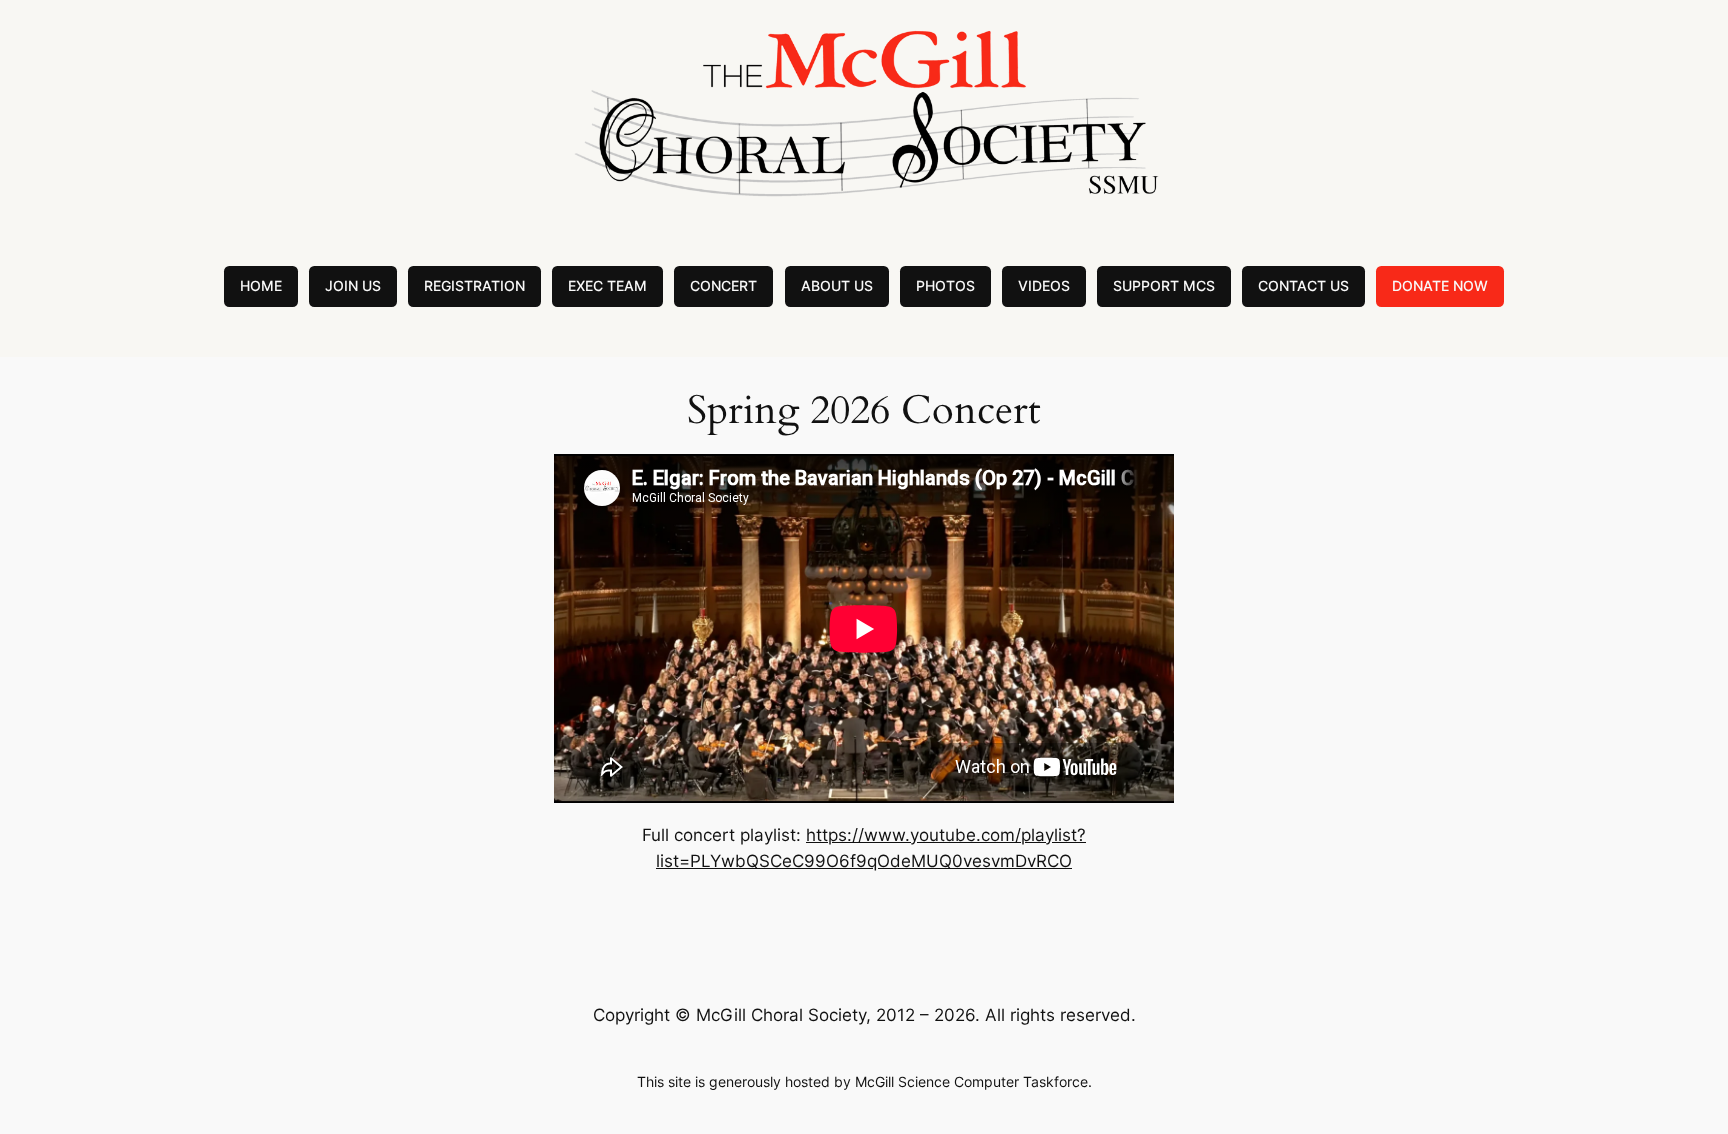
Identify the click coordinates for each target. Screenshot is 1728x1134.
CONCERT (723, 285)
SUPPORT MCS (1164, 285)
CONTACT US (1303, 285)
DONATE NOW (1440, 285)
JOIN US (353, 285)
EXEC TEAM (607, 285)
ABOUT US (837, 285)
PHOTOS (945, 285)
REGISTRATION (474, 285)
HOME (261, 285)
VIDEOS (1044, 285)
